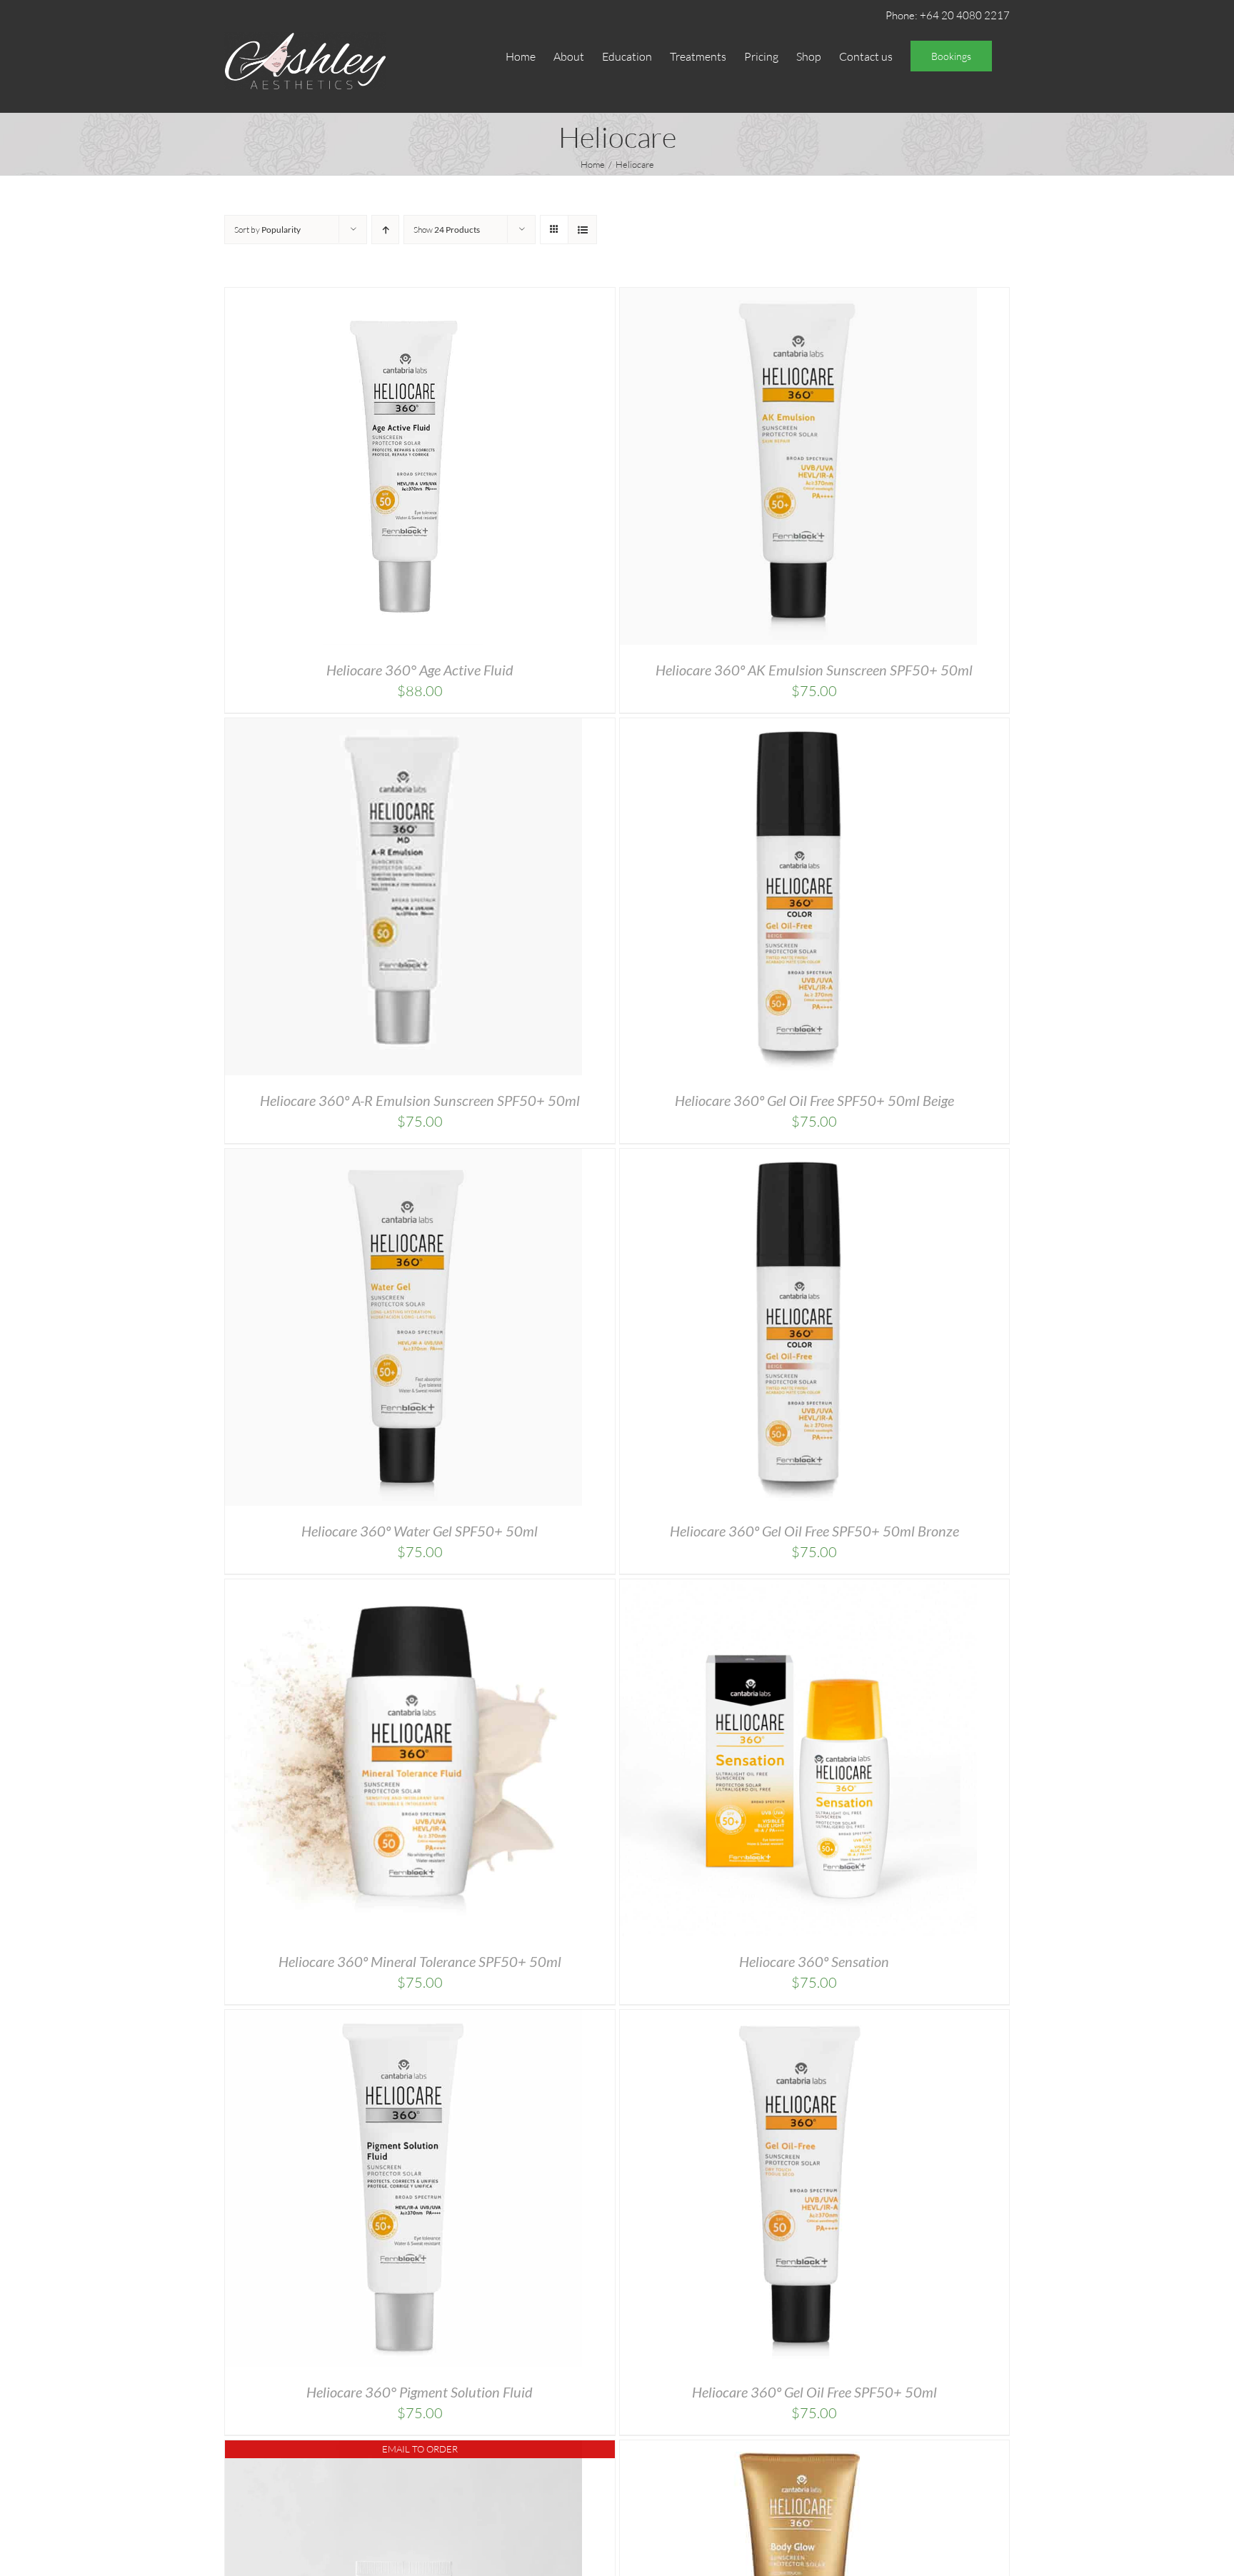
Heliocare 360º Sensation (814, 1961)
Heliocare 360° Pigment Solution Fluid (420, 2392)
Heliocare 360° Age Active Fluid (420, 670)
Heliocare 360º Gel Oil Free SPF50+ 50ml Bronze (814, 1531)
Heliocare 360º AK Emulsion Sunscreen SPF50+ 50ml (814, 670)
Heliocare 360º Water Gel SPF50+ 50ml (420, 1531)
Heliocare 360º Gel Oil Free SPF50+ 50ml (814, 2392)
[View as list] (582, 230)
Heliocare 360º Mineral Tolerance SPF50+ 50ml (420, 1961)
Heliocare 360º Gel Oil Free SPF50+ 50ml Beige (814, 1100)
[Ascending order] (385, 230)
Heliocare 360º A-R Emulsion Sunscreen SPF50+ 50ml (420, 1100)
